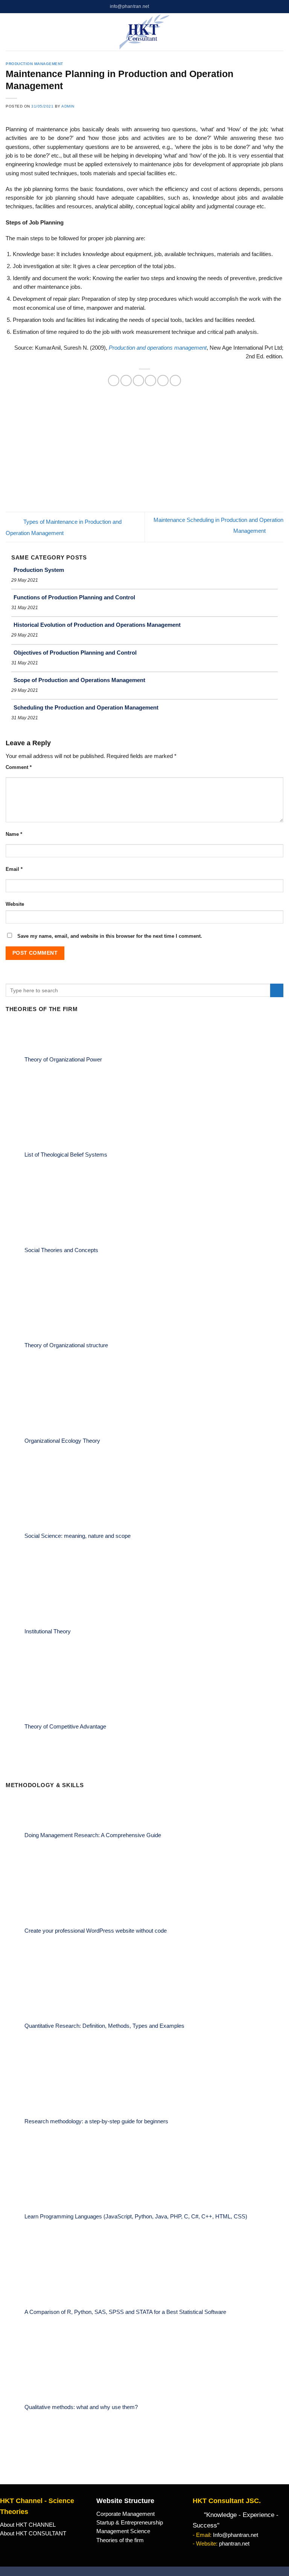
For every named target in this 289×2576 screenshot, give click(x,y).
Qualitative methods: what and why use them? (81, 2407)
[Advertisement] (144, 455)
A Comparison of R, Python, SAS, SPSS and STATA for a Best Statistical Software (125, 2312)
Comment (19, 767)
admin (68, 106)
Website (15, 904)
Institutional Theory (48, 1631)
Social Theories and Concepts (61, 1250)
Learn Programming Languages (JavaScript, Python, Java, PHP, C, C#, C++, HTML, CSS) (136, 2217)
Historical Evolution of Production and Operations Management (97, 625)
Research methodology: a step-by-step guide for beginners (96, 2121)
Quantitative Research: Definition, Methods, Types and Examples (104, 2026)
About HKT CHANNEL (28, 2525)
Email (14, 869)
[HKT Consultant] (145, 32)
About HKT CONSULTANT (33, 2534)
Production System (39, 570)
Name (14, 834)
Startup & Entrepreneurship (130, 2523)
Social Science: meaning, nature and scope (78, 1536)
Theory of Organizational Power (63, 1059)
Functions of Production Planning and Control (74, 597)
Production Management (34, 64)
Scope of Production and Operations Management (79, 680)
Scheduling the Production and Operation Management (86, 707)
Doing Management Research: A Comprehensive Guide (93, 1835)
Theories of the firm (120, 2540)
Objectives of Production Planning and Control (75, 653)
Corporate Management (125, 2514)
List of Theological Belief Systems (66, 1155)
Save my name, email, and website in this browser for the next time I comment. (110, 936)
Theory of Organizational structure (66, 1345)
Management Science (123, 2531)
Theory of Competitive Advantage (65, 1727)
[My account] (268, 32)
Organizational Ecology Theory (62, 1440)
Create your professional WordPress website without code (96, 1930)
